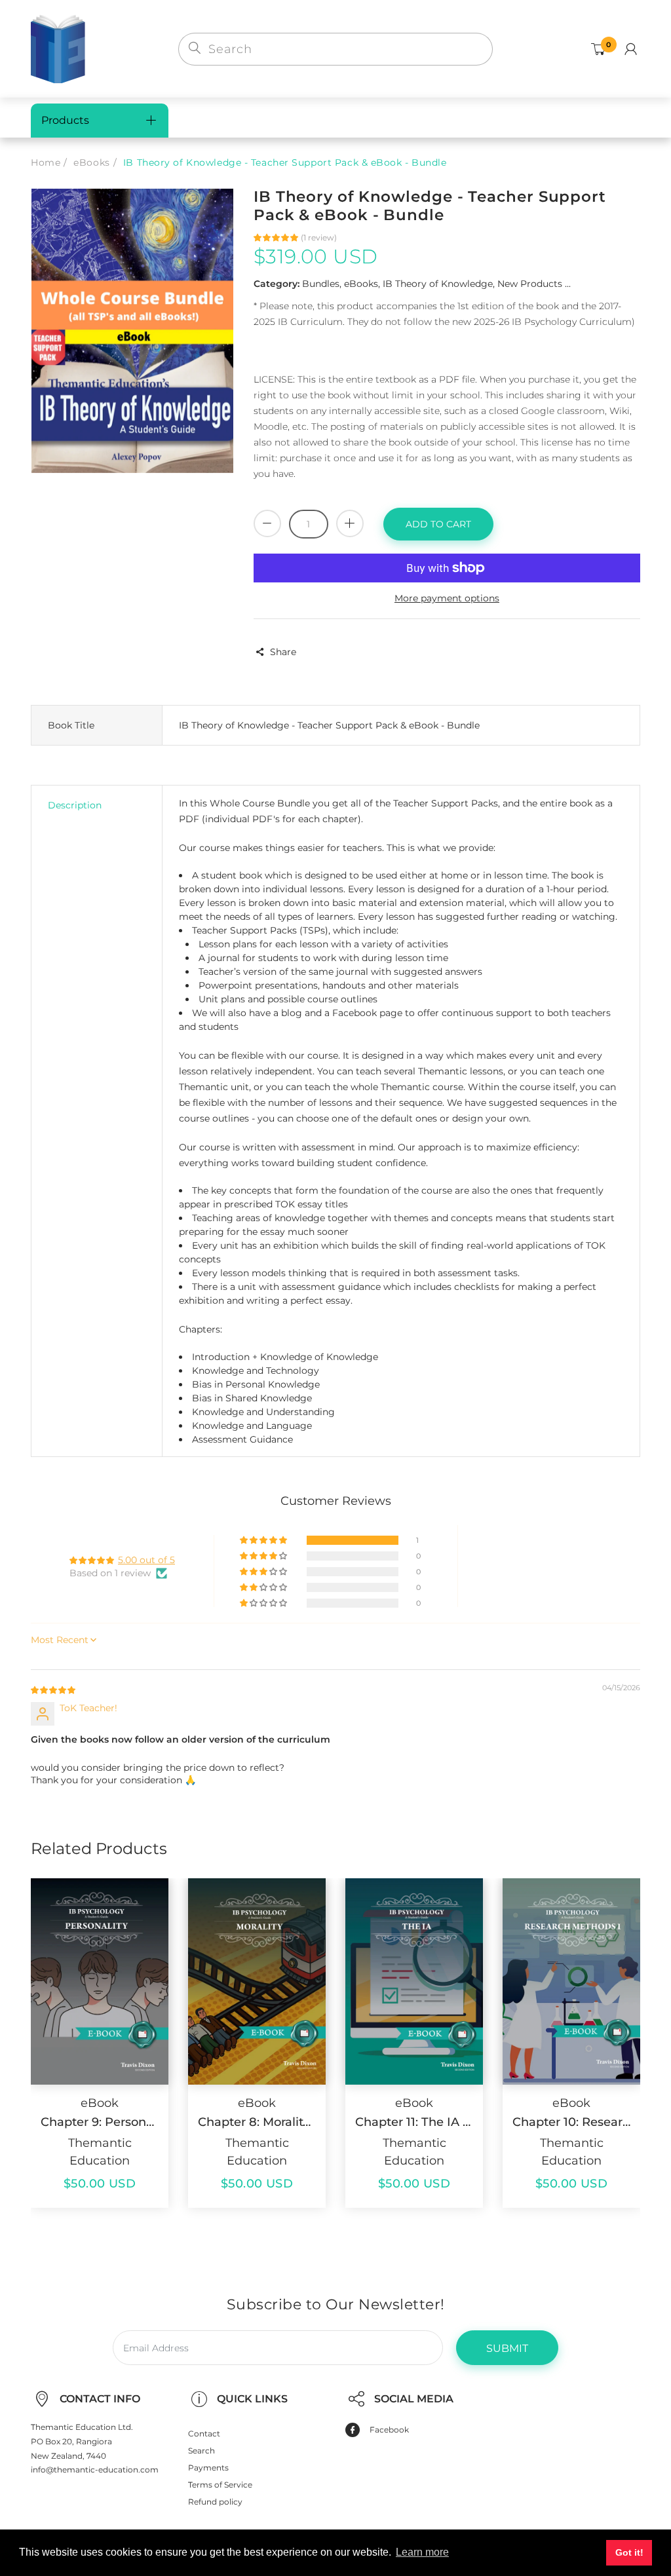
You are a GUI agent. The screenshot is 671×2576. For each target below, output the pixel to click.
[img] (53, 1690)
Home (46, 162)
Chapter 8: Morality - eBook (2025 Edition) (257, 2122)
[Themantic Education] (58, 48)
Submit (507, 2348)
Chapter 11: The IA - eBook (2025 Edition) (414, 2122)
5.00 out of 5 (146, 1560)
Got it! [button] (629, 2552)
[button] (277, 237)
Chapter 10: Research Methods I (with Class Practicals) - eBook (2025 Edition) (571, 2122)
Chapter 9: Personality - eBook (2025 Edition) (100, 2122)
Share (283, 652)
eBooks (91, 162)
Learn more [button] (422, 2552)
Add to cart (438, 524)
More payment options (447, 598)
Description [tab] (75, 805)
